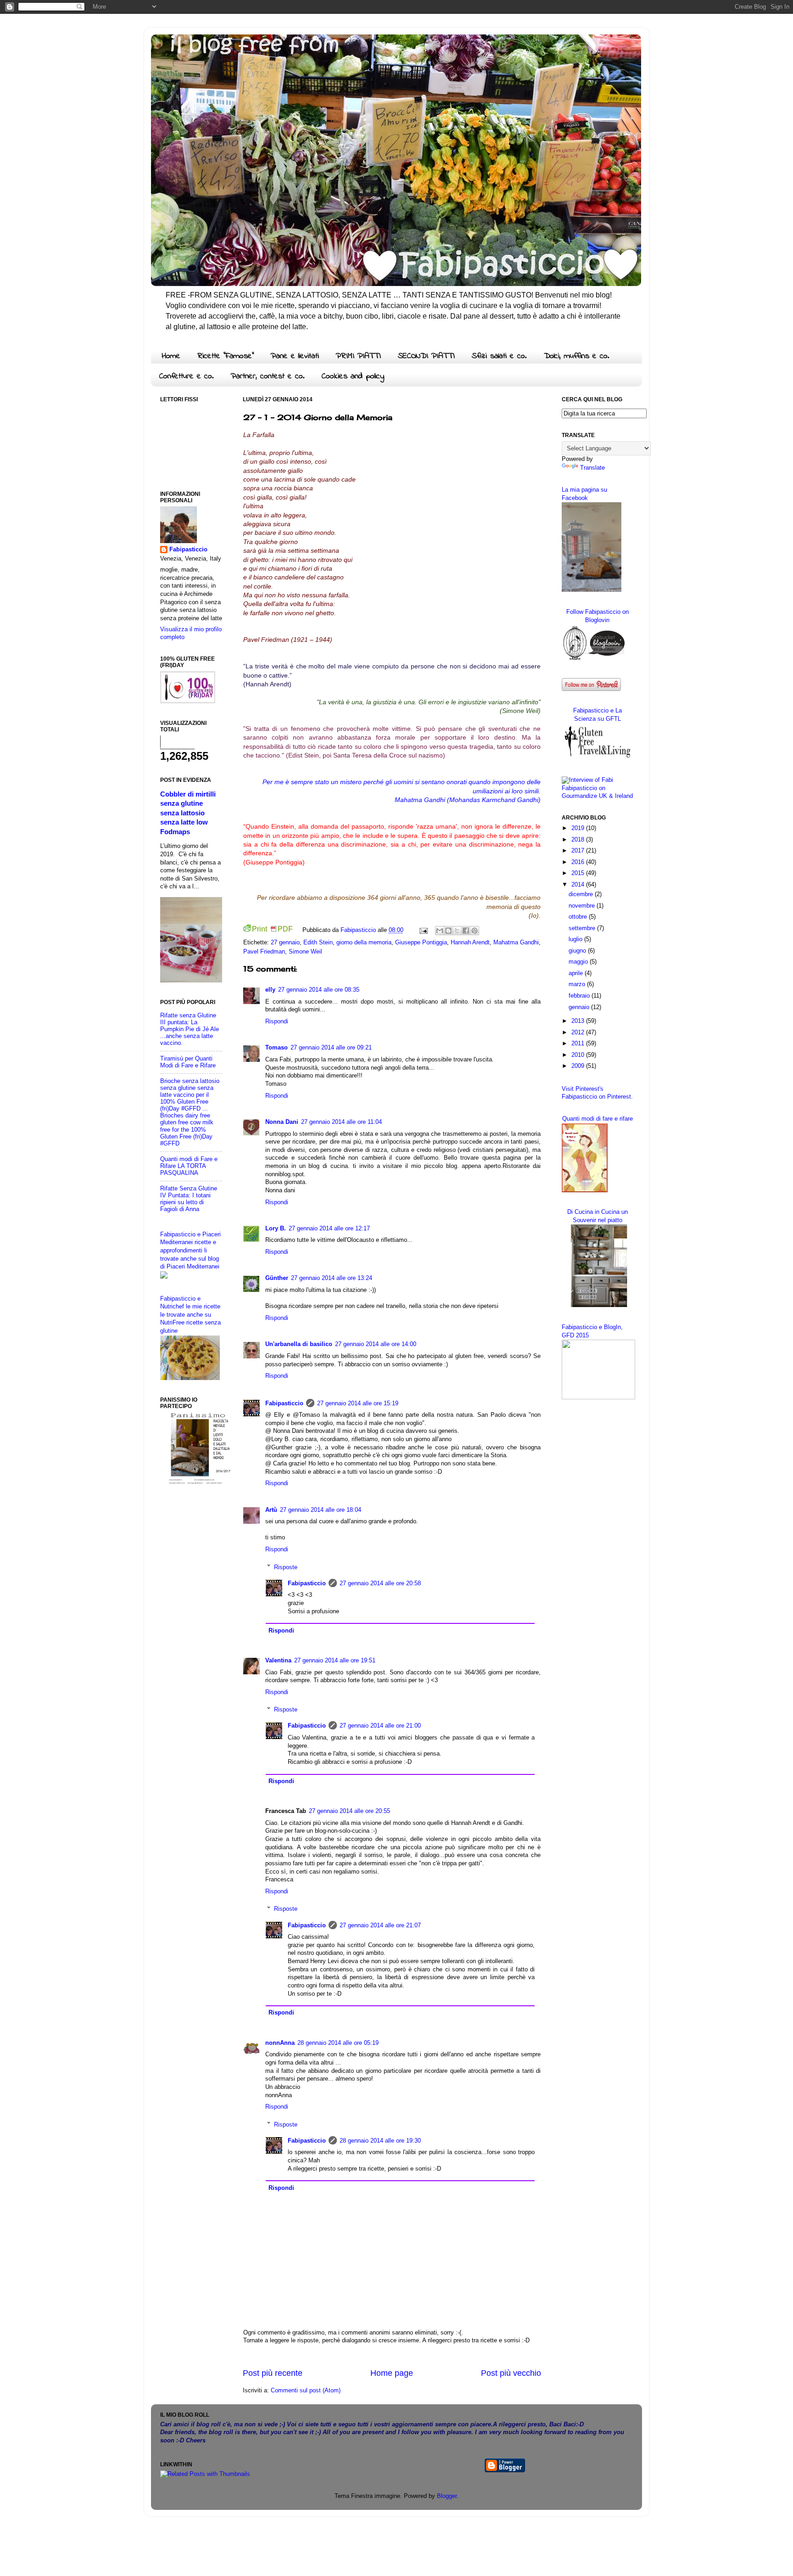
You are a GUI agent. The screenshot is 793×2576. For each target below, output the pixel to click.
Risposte (286, 1567)
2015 (579, 873)
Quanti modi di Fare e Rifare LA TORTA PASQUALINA (189, 1166)
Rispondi (277, 1021)
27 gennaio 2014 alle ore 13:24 (332, 1278)
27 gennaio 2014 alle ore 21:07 (380, 1925)
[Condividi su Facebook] (466, 931)
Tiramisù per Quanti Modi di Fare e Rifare (188, 1062)
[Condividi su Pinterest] (475, 931)
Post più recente (273, 2373)
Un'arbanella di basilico (299, 1344)
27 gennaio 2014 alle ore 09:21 (331, 1048)
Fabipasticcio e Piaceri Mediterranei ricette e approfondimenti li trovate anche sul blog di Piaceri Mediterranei (190, 1251)
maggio (579, 962)
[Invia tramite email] (440, 931)
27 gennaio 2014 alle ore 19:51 (335, 1661)
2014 (579, 885)
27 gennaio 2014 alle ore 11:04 (341, 1122)
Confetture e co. (187, 376)
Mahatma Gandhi (516, 943)
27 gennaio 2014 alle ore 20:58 (380, 1583)
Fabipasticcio (284, 1403)
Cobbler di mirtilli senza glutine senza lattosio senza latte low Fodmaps (188, 813)
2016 (579, 862)
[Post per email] (423, 930)
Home (171, 356)
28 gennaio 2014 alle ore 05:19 (338, 2043)
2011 (579, 1044)
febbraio (580, 996)
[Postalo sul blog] (448, 931)
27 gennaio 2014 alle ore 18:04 (321, 1510)
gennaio (580, 1007)
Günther (277, 1278)
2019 (579, 828)
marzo (578, 984)
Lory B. (276, 1229)
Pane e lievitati (295, 356)
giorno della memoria (364, 943)
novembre (583, 906)
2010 (579, 1055)
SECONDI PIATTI (426, 356)
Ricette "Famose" (226, 356)
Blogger (447, 2496)
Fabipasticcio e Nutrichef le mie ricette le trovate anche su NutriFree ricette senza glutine (190, 1315)
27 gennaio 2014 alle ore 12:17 (329, 1229)
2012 (579, 1033)
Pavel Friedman (264, 952)
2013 (579, 1021)
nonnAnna (280, 2043)
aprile (577, 973)
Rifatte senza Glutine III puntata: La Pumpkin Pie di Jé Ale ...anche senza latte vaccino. (190, 1029)
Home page (392, 2373)
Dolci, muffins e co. (577, 356)
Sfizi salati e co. (499, 356)
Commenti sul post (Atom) (306, 2391)
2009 (579, 1066)
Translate (592, 468)
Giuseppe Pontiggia (421, 943)
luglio (576, 939)
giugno (578, 951)
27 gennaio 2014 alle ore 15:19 (358, 1403)
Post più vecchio (511, 2373)
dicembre (582, 894)
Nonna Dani (282, 1122)
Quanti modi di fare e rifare (598, 1119)
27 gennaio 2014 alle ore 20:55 (349, 1811)
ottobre (579, 917)
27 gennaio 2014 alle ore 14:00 (376, 1344)
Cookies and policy (353, 376)
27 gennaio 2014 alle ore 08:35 (319, 990)
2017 (579, 851)
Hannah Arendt (470, 943)
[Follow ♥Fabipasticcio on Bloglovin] (594, 660)
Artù (271, 1510)
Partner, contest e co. (268, 376)
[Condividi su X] (457, 931)
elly (270, 990)
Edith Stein (318, 943)
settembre (583, 928)
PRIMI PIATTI (358, 356)
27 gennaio (285, 943)
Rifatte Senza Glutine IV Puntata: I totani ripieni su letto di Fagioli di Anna (189, 1199)
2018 (579, 840)
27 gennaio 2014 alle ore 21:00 (380, 1726)
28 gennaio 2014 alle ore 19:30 (380, 2141)
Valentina (278, 1661)
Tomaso (276, 1048)
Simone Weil (305, 952)
